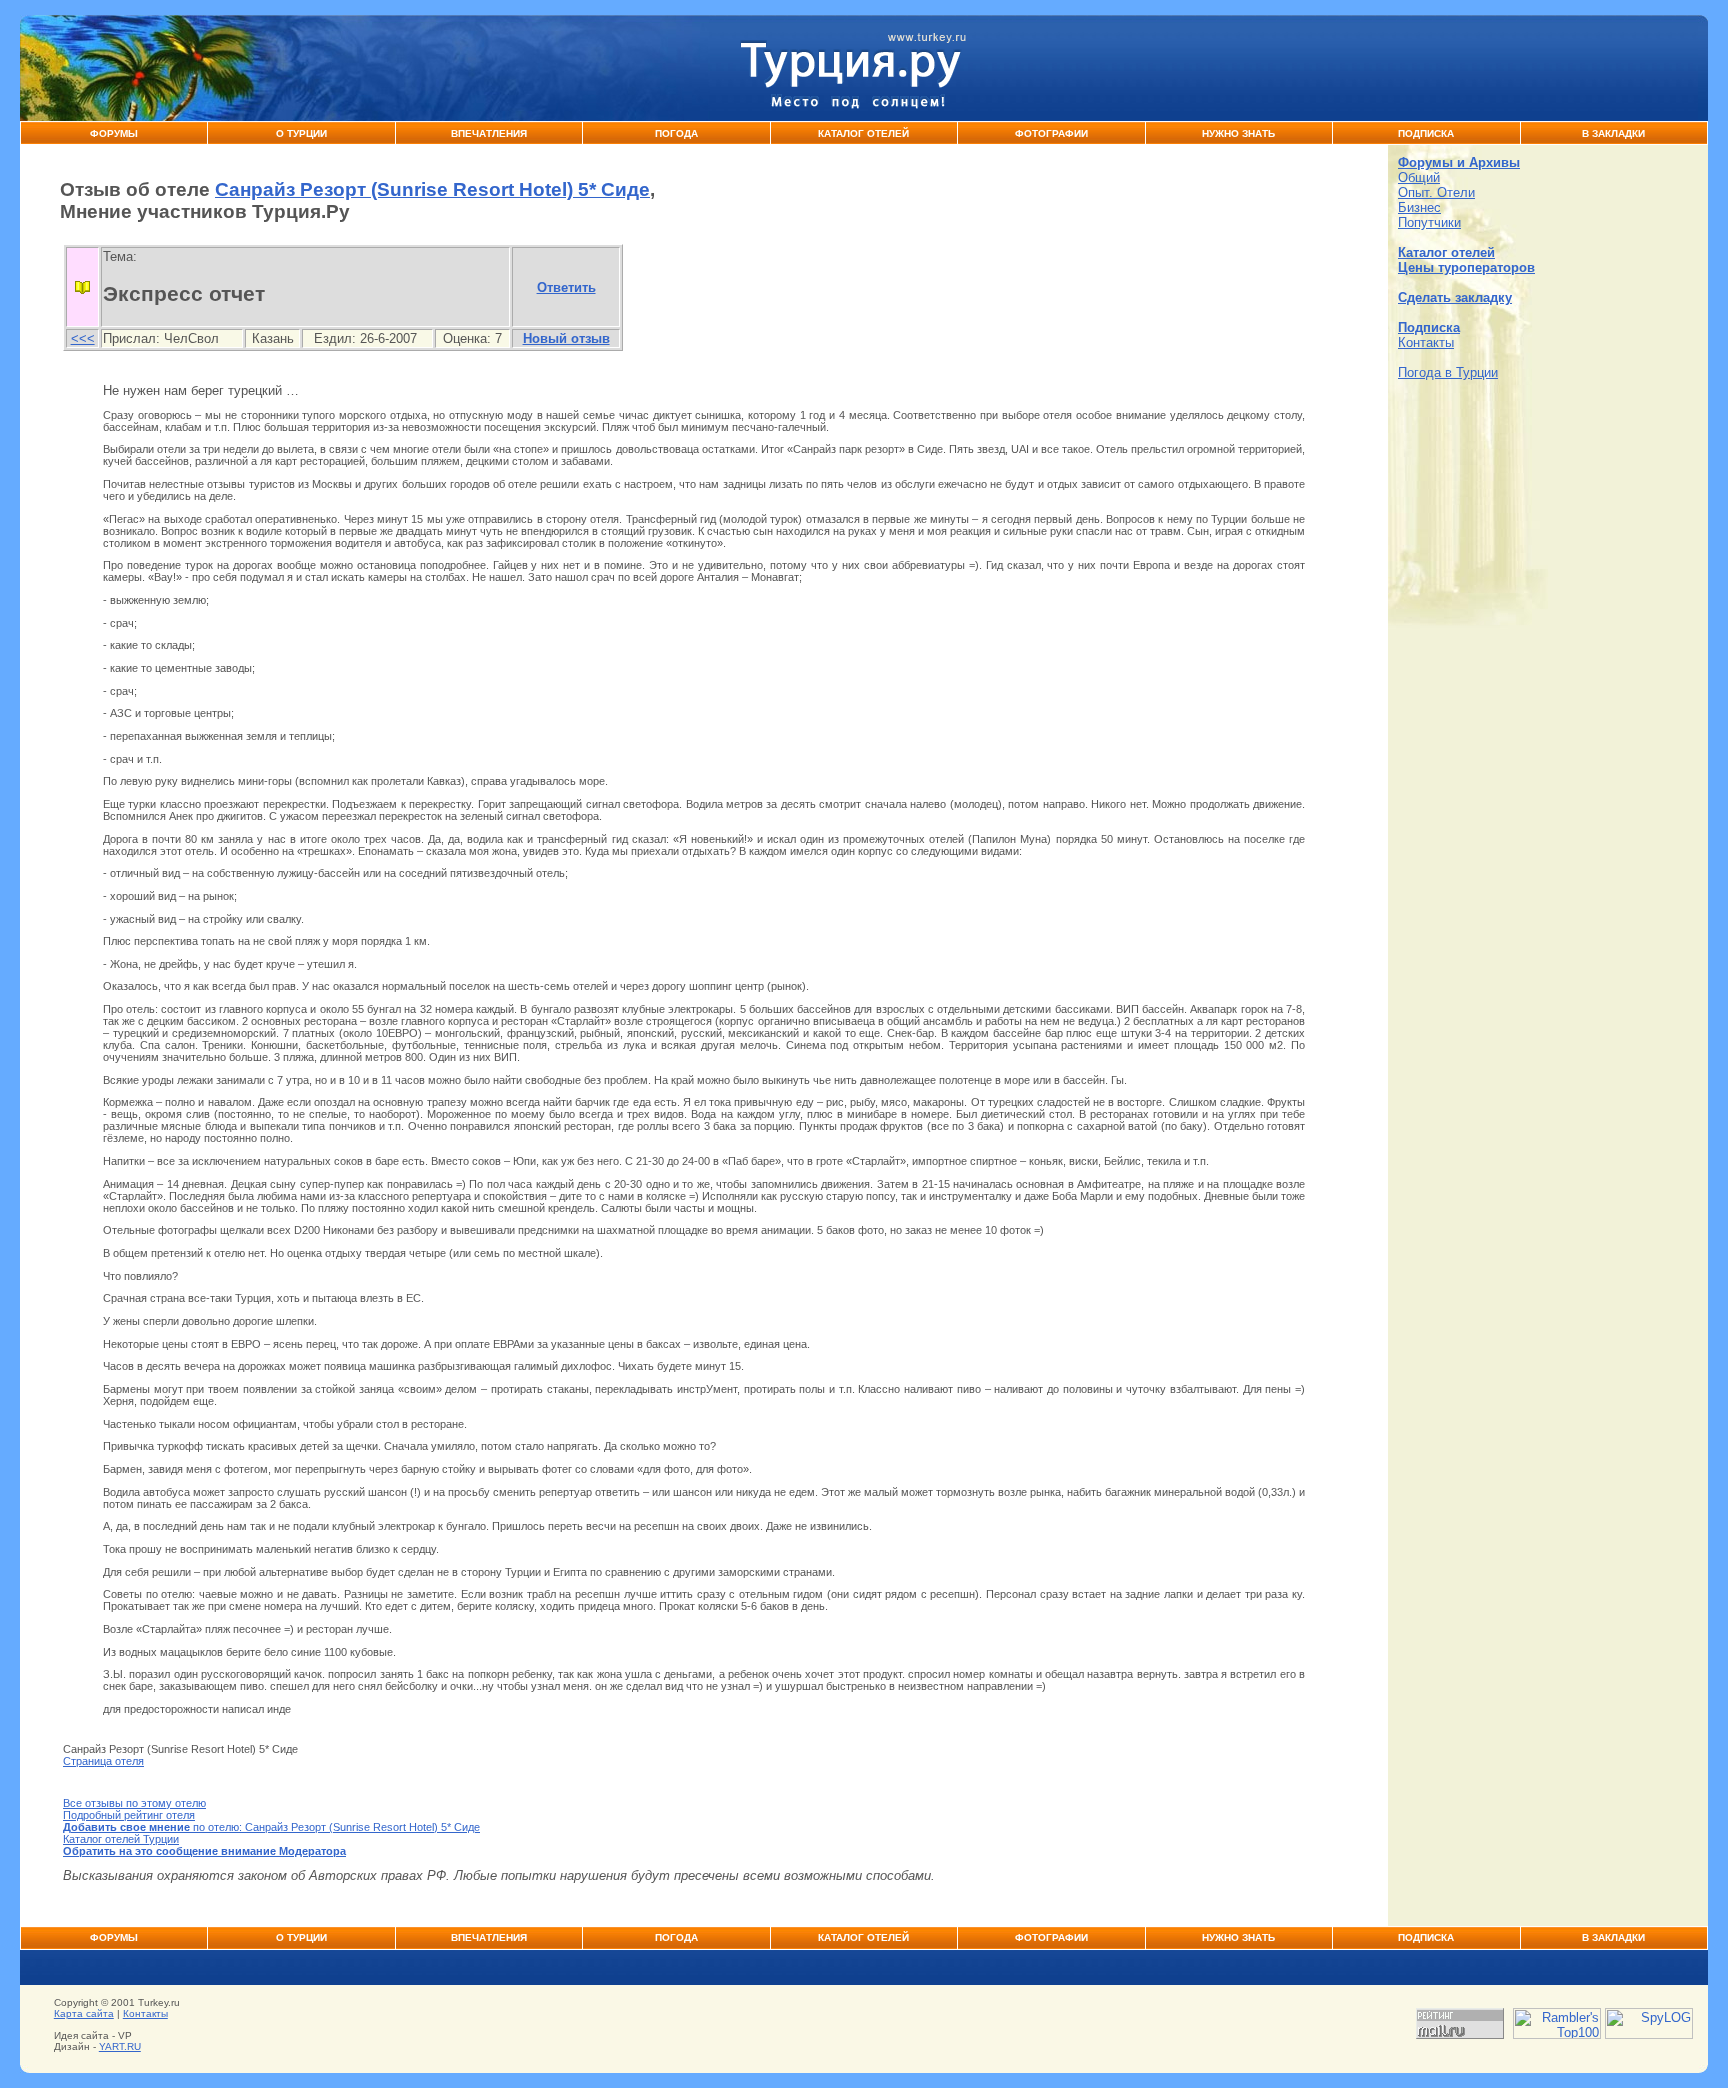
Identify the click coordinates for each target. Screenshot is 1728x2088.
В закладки (1613, 133)
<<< (83, 338)
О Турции (301, 133)
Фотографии (1051, 133)
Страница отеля (103, 1761)
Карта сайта (84, 2013)
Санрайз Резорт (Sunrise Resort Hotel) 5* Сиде (432, 189)
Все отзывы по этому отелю (134, 1803)
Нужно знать (1238, 133)
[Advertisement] (1548, 520)
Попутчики (1429, 222)
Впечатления (489, 133)
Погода (676, 133)
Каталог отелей (1446, 252)
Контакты (1426, 342)
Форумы (114, 133)
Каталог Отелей (863, 133)
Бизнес (1419, 207)
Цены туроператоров (1466, 267)
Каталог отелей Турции (121, 1839)
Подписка (1426, 133)
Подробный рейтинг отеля (129, 1815)
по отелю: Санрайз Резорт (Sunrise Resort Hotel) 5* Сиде (271, 1827)
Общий (1419, 177)
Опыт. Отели (1436, 192)
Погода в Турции (1448, 372)
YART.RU (120, 2046)
